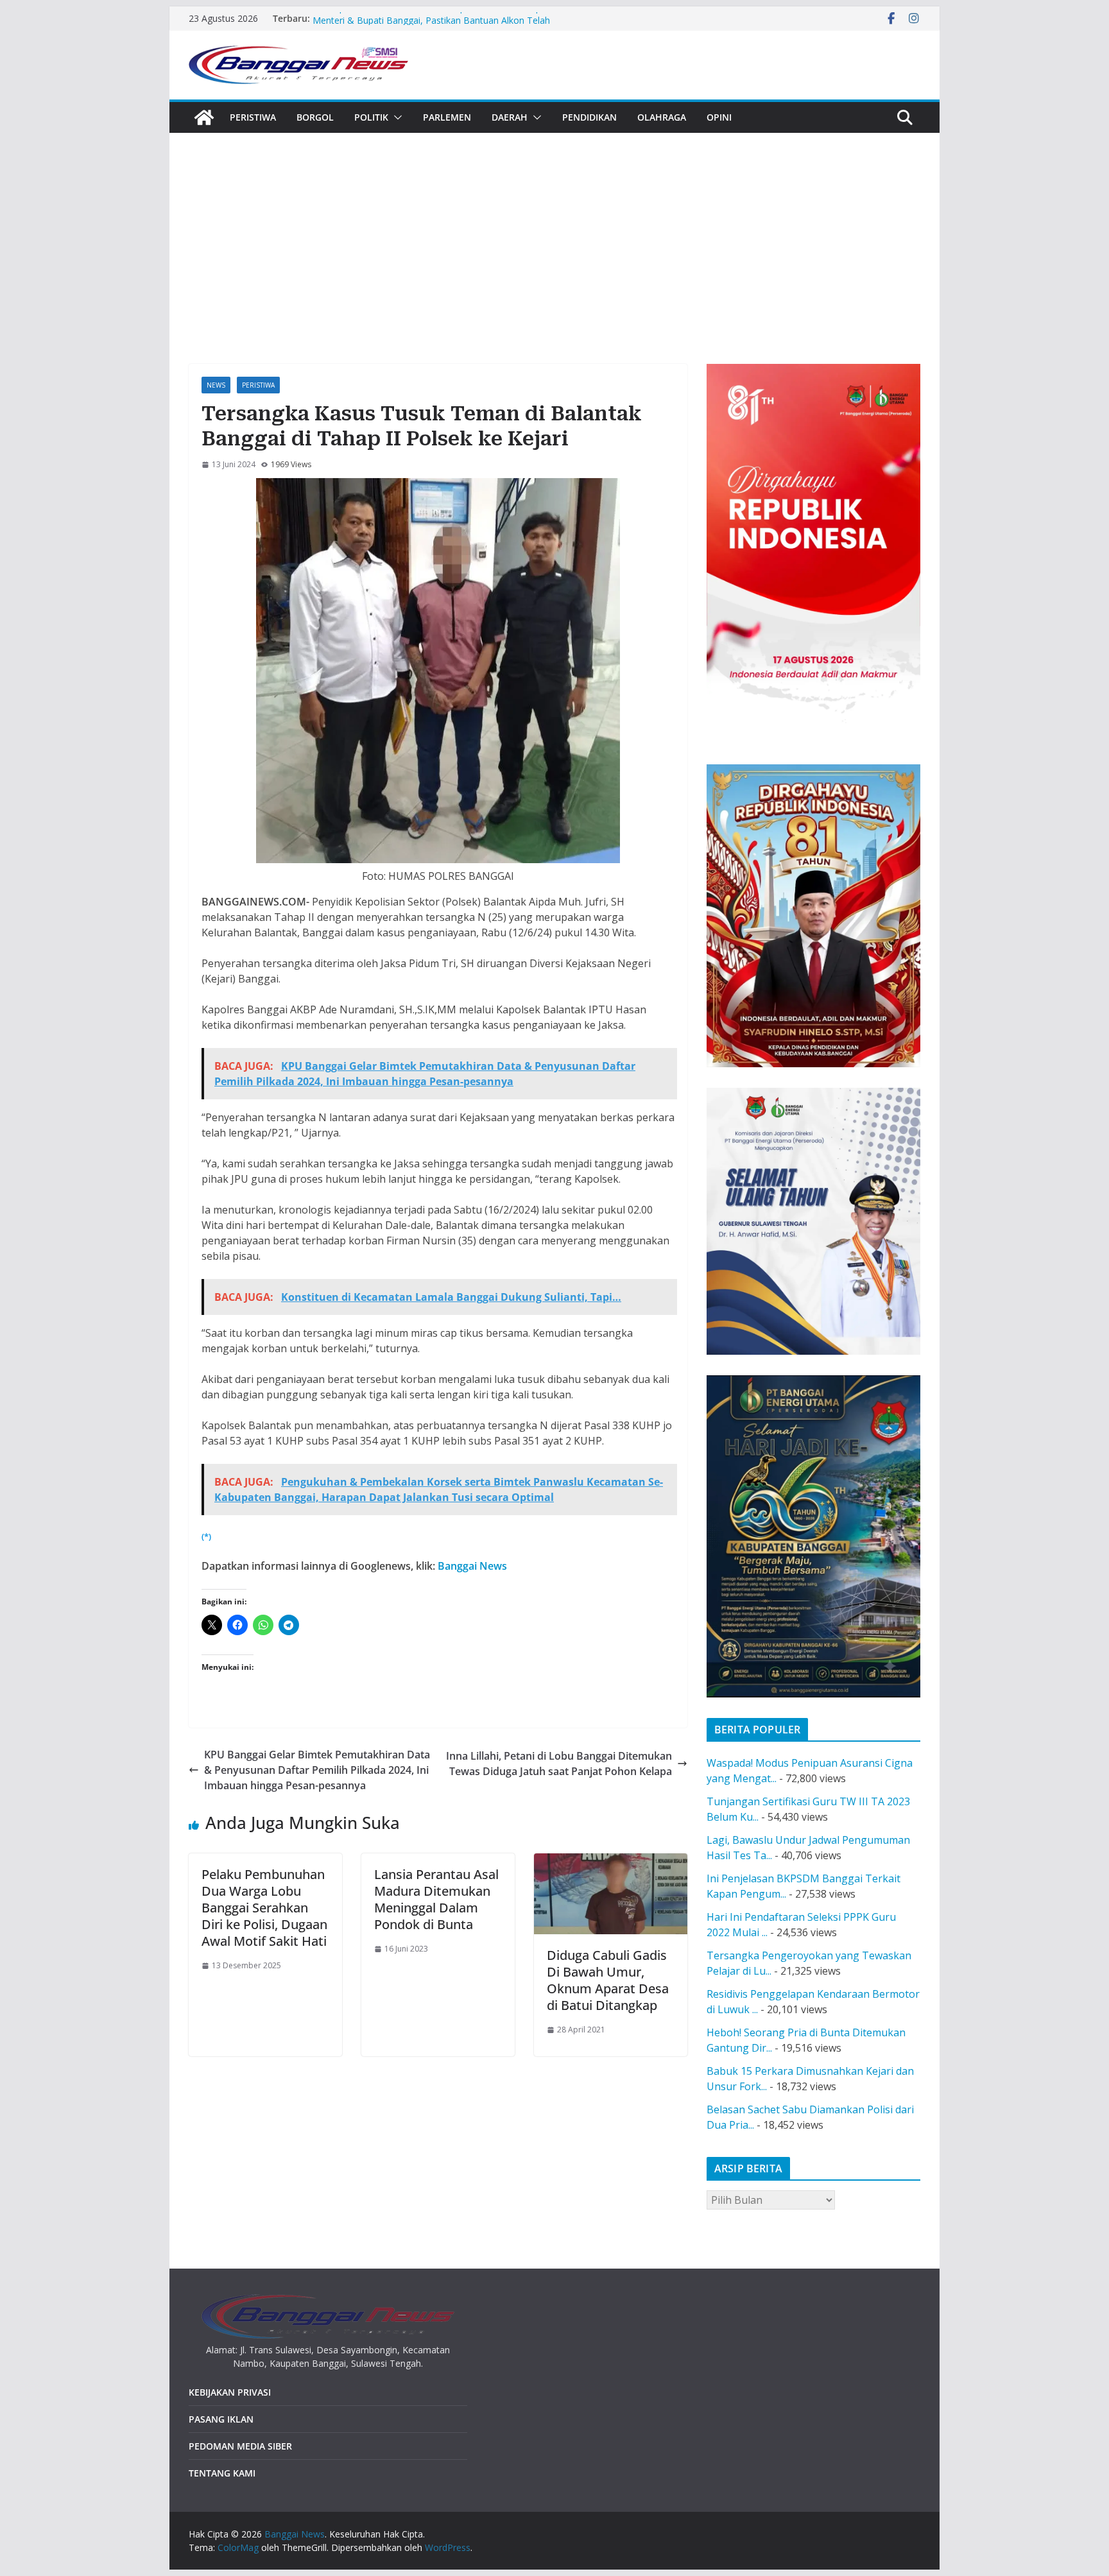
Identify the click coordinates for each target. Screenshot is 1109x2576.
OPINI (719, 117)
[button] (395, 117)
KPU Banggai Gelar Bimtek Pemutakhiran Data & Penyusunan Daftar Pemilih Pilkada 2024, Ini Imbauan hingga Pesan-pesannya (317, 1770)
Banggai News (472, 1566)
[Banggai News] (204, 117)
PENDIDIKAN (589, 117)
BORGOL (315, 117)
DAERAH (510, 117)
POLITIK (371, 117)
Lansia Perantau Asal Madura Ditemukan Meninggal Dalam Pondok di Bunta (436, 1899)
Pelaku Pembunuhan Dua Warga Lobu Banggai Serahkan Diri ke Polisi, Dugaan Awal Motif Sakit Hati (264, 1908)
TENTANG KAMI (222, 2473)
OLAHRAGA (662, 117)
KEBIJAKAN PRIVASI (230, 2392)
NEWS (216, 385)
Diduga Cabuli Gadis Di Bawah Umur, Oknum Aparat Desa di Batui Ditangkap (608, 1980)
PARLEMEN (447, 117)
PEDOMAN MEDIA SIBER (240, 2446)
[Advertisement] (554, 229)
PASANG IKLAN (221, 2419)
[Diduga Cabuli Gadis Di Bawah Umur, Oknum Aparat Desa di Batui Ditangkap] (611, 1861)
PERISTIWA (253, 117)
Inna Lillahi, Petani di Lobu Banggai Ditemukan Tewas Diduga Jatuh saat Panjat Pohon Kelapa (559, 1764)
